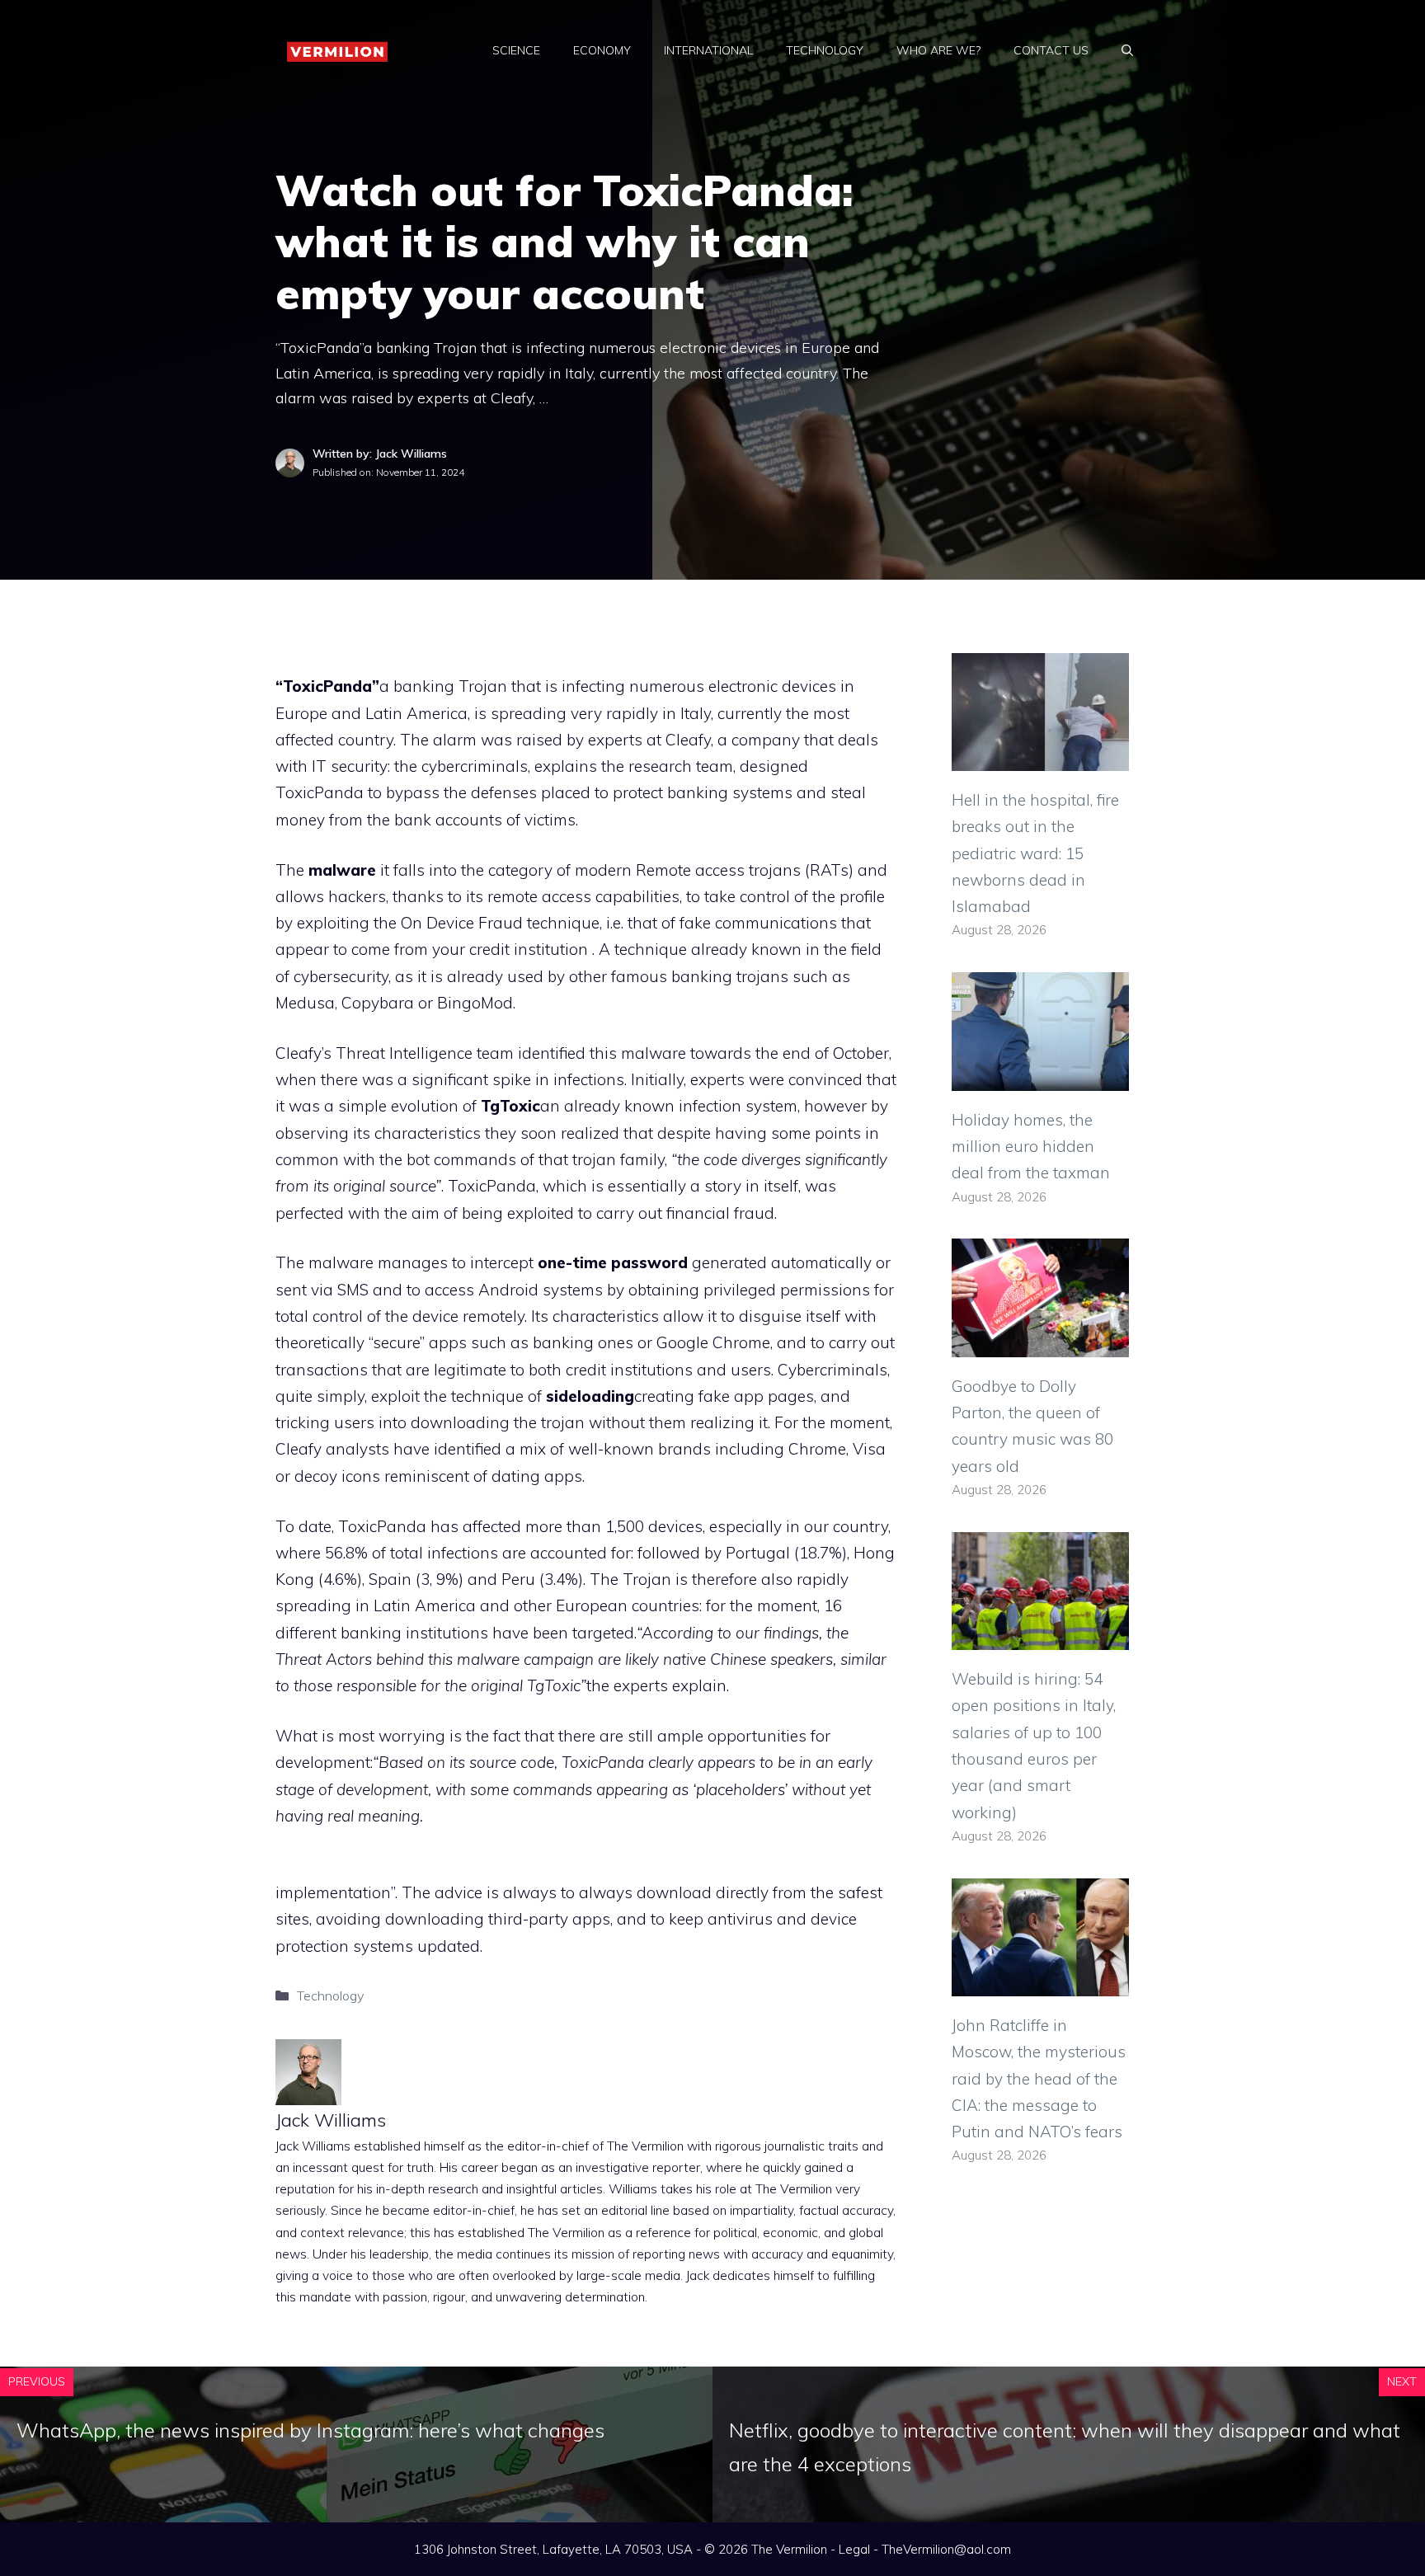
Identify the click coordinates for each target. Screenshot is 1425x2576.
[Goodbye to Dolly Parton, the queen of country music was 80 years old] (1040, 1343)
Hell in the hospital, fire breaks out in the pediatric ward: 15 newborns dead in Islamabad (1035, 853)
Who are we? (938, 50)
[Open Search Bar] (1127, 50)
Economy (602, 50)
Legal (854, 2549)
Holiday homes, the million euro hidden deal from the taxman (1031, 1147)
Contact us (1051, 50)
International (708, 50)
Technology (825, 50)
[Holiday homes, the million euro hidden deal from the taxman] (1040, 1077)
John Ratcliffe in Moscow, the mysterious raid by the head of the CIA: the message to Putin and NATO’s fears (1039, 2078)
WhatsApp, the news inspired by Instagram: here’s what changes (310, 2430)
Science (516, 50)
